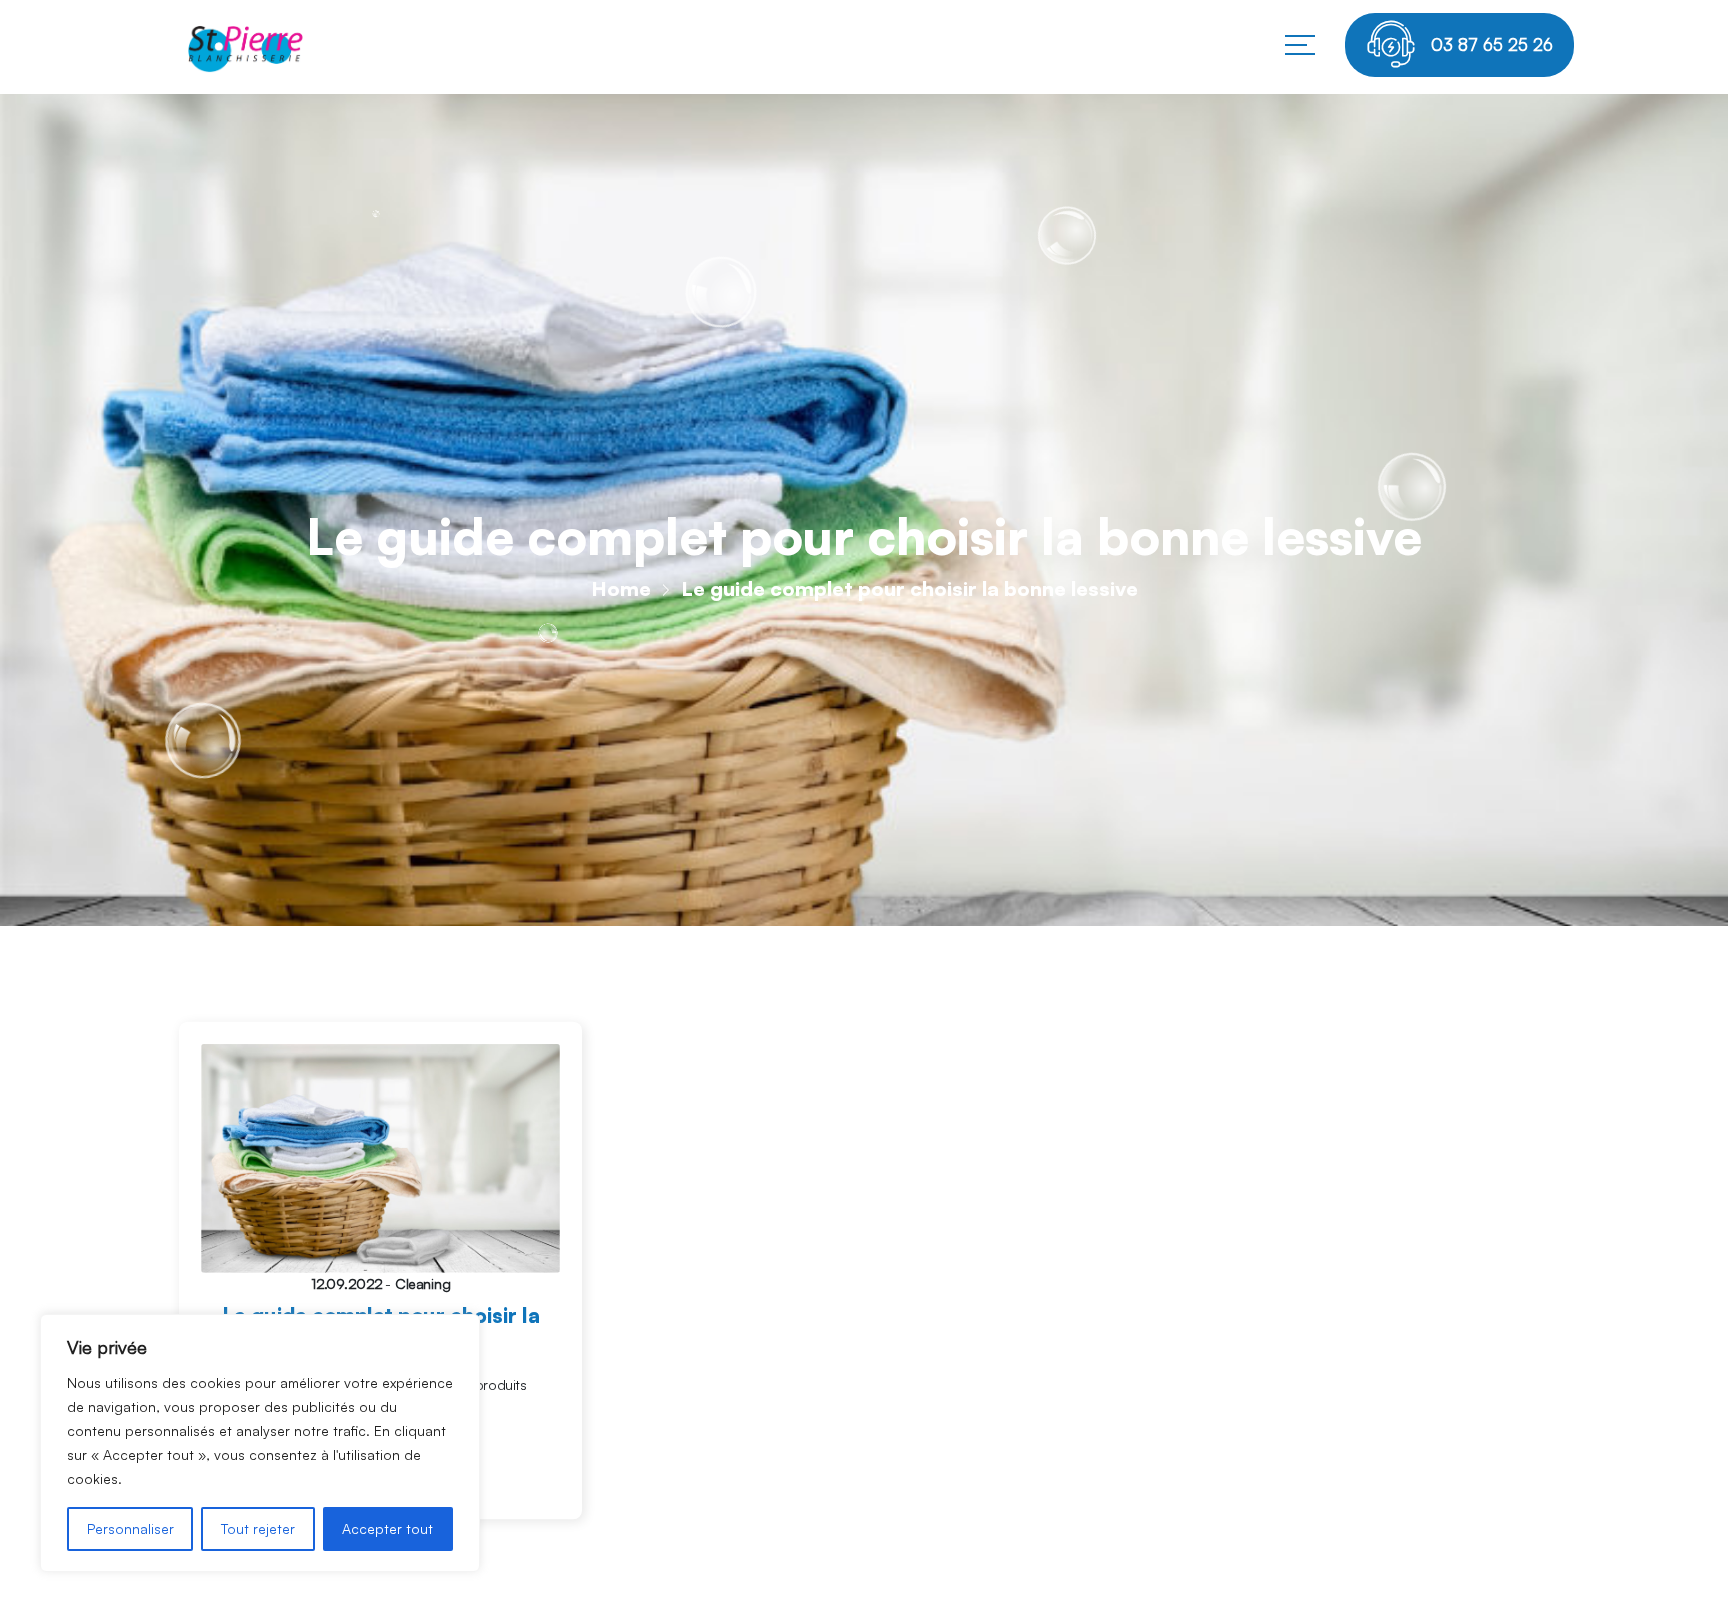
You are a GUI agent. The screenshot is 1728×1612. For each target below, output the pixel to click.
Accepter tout (387, 1528)
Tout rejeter (258, 1528)
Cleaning (422, 1284)
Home (621, 588)
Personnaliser (130, 1528)
